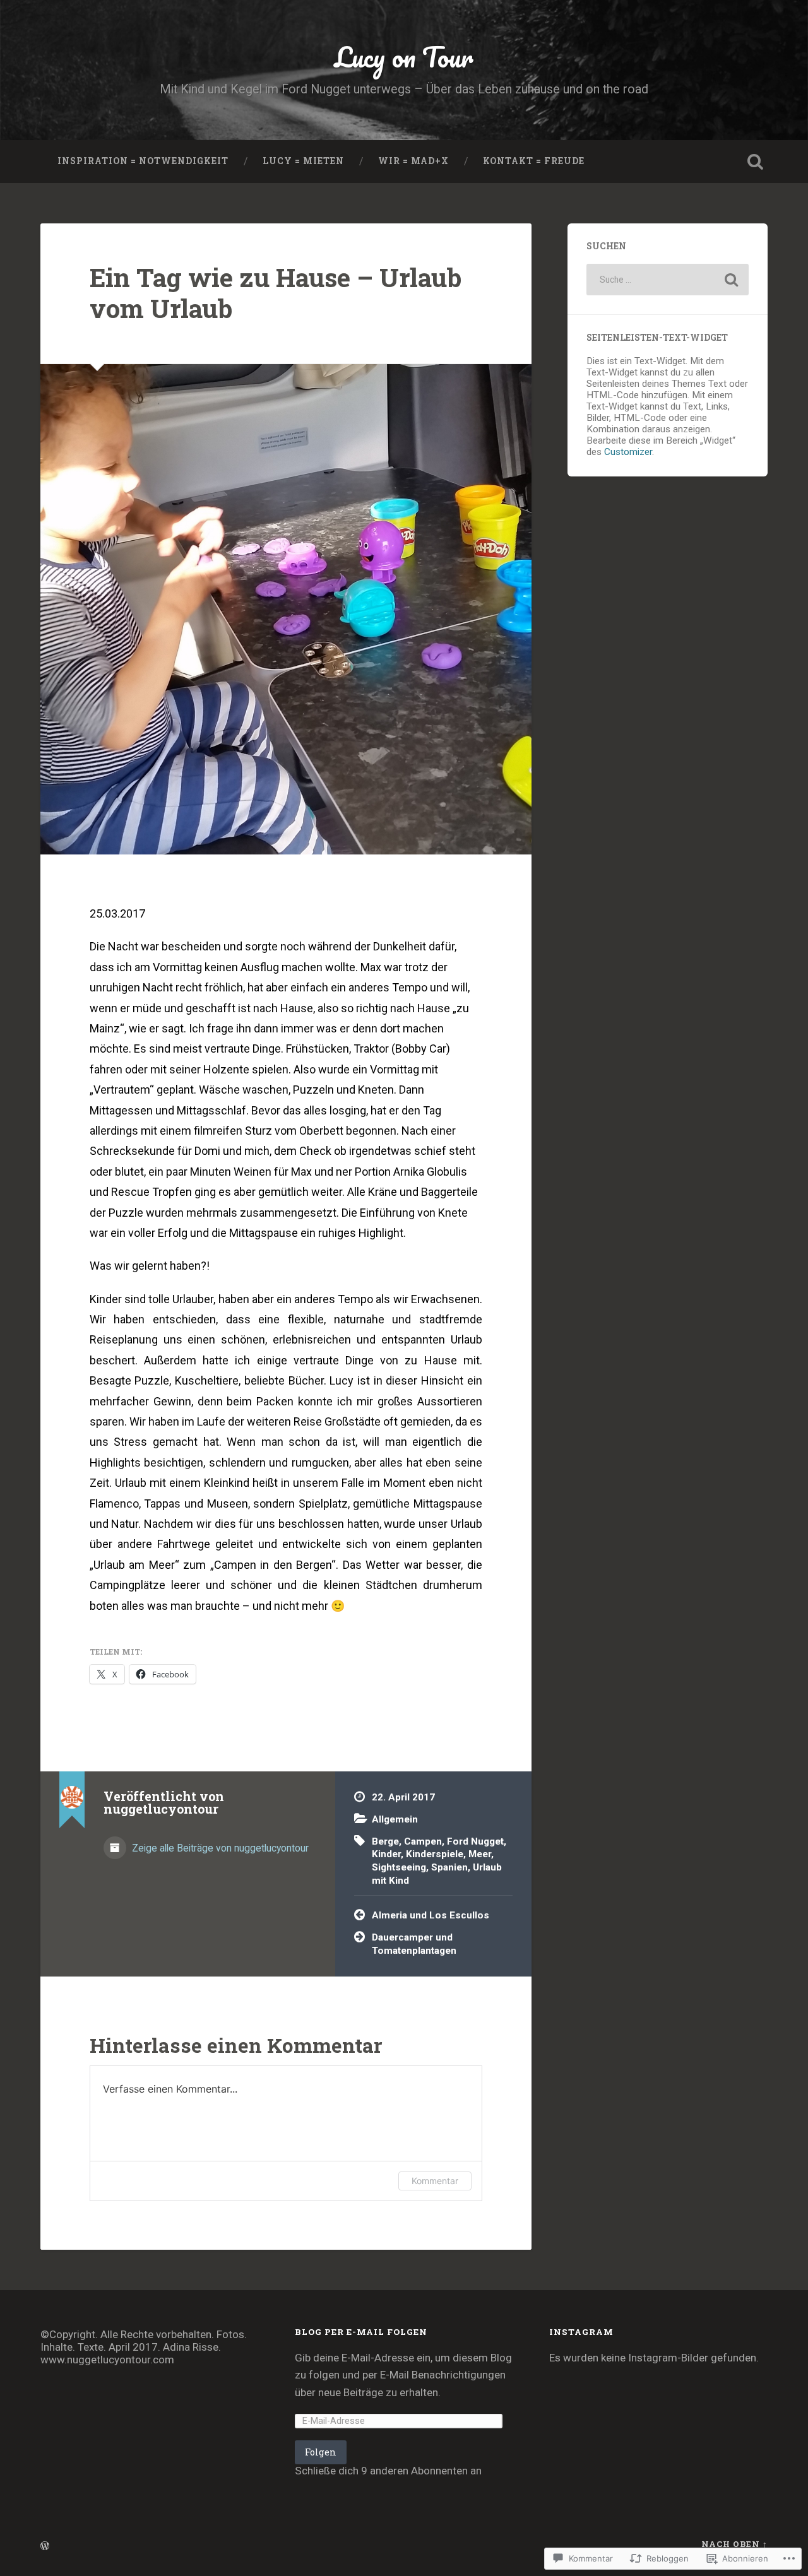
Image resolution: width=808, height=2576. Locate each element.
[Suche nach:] (668, 280)
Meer (480, 1854)
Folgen (321, 2452)
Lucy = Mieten (303, 161)
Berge (385, 1841)
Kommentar (435, 2181)
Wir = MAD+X (413, 161)
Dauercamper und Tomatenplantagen (414, 1944)
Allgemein (395, 1819)
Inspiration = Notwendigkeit (143, 161)
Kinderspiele (435, 1854)
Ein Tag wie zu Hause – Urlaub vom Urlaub (276, 293)
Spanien (449, 1867)
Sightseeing (399, 1867)
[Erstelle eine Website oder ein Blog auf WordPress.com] (45, 2546)
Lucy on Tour (404, 56)
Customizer (628, 452)
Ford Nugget (475, 1841)
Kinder (386, 1854)
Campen (423, 1841)
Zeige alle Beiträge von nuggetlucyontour (219, 1848)
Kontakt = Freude (534, 161)
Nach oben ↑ (734, 2544)
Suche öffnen (755, 162)
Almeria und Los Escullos (431, 1915)
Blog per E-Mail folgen (361, 2332)
